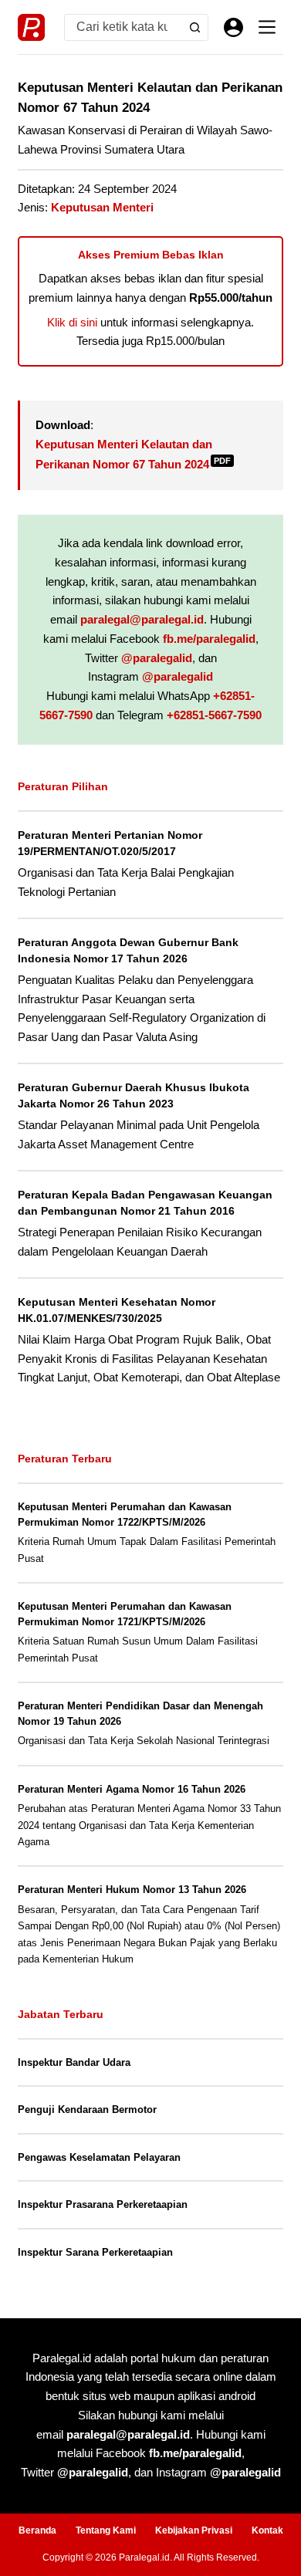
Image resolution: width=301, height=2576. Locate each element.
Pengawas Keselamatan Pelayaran (99, 2157)
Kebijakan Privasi (194, 2530)
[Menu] (267, 27)
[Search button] (195, 27)
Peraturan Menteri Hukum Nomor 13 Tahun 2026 (132, 1890)
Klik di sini (72, 322)
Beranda (37, 2530)
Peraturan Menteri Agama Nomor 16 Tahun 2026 (132, 1789)
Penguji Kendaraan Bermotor (87, 2109)
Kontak (267, 2530)
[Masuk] (233, 27)
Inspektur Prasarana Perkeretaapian (103, 2204)
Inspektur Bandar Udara (74, 2062)
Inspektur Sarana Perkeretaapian (95, 2252)
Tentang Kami (106, 2530)
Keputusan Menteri (102, 207)
